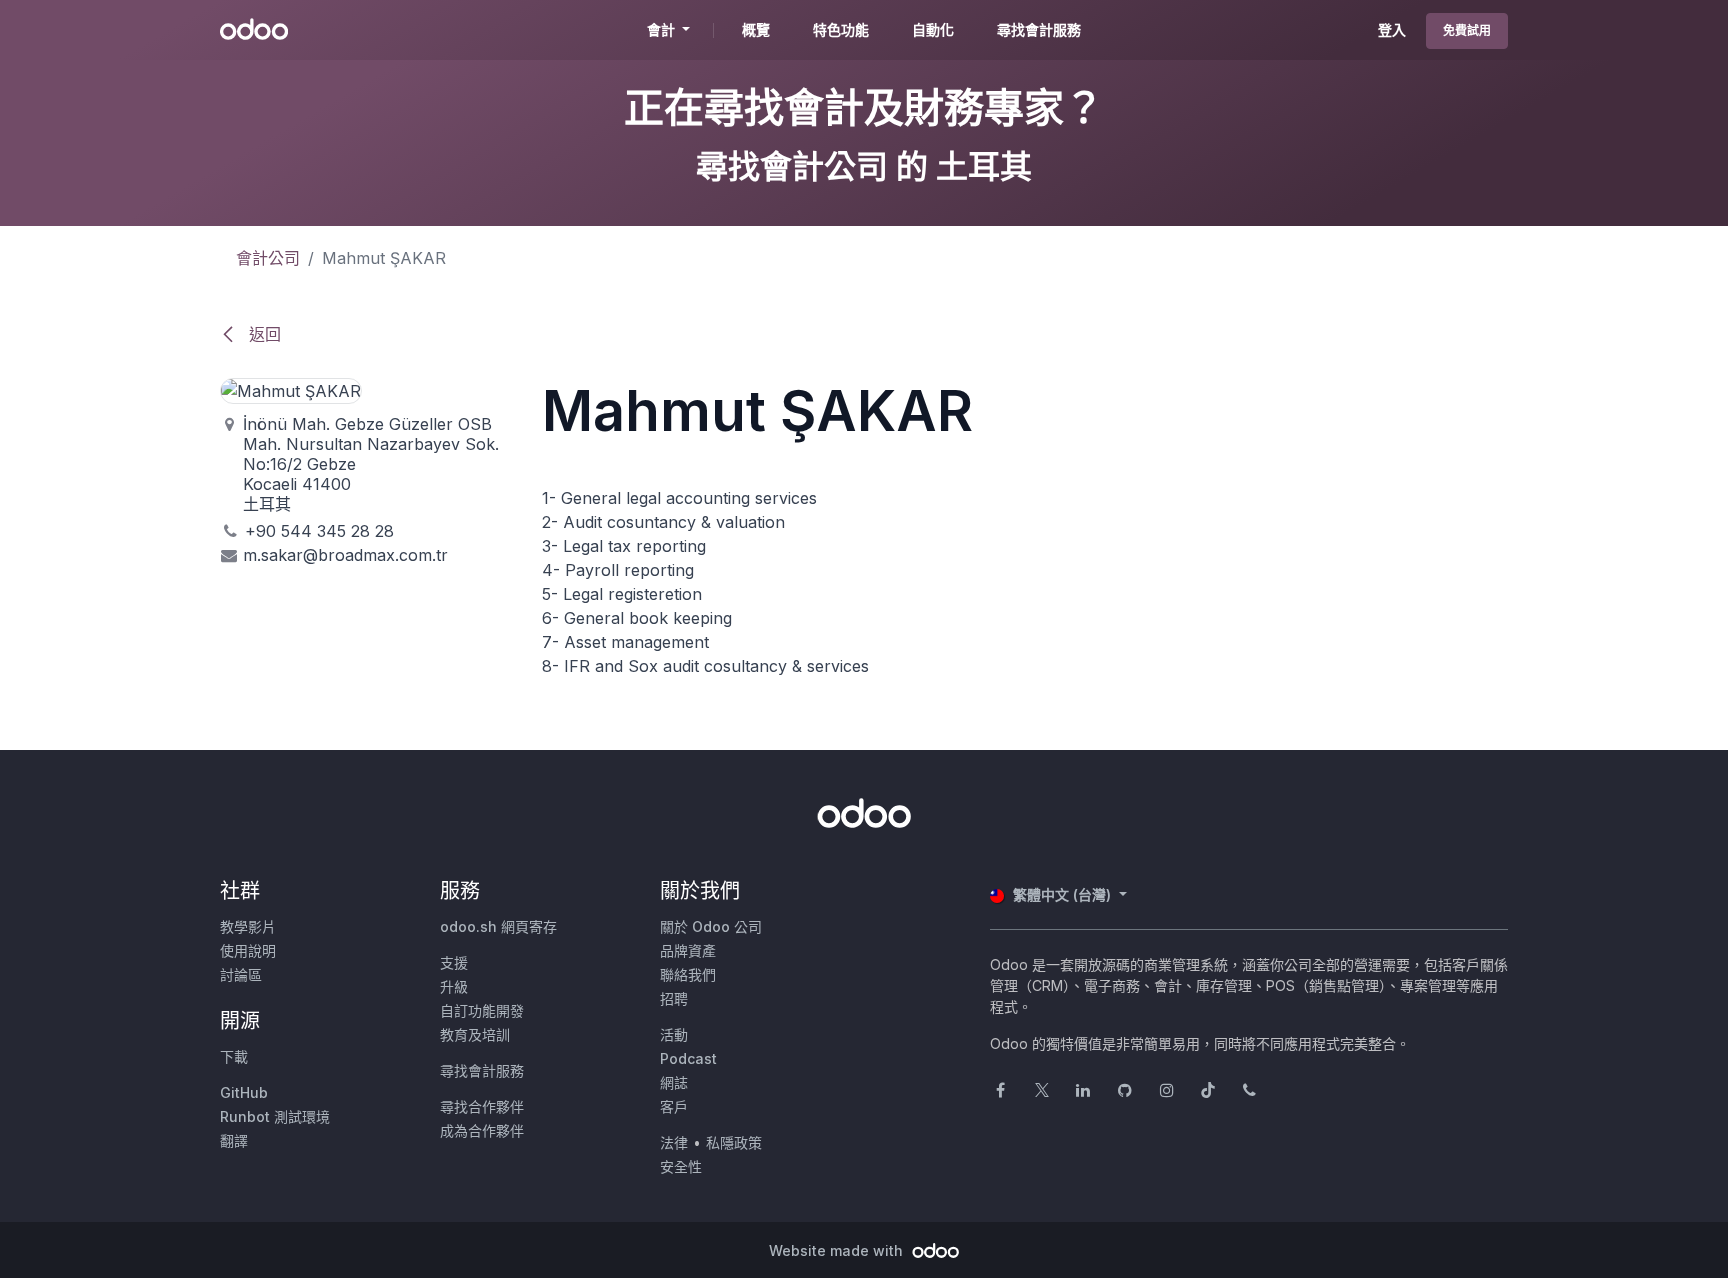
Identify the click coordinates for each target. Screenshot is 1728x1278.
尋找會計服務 (482, 1070)
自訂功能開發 (482, 1010)
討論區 (241, 974)
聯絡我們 (688, 974)
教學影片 (248, 926)
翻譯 (234, 1140)
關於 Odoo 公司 (711, 926)
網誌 (674, 1082)
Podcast (688, 1058)
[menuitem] (756, 30)
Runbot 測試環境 (275, 1116)
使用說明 (248, 950)
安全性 (681, 1166)
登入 (1392, 29)
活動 (674, 1034)
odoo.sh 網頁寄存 (498, 926)
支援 (454, 962)
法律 (674, 1142)
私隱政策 (734, 1142)
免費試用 (1467, 30)
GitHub (244, 1092)
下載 (234, 1056)
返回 (262, 334)
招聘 (674, 998)
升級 (454, 986)
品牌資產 (688, 950)
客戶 (674, 1106)
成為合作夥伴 (482, 1130)
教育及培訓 (475, 1034)
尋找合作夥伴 (482, 1106)
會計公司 (268, 258)
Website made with (838, 1250)
